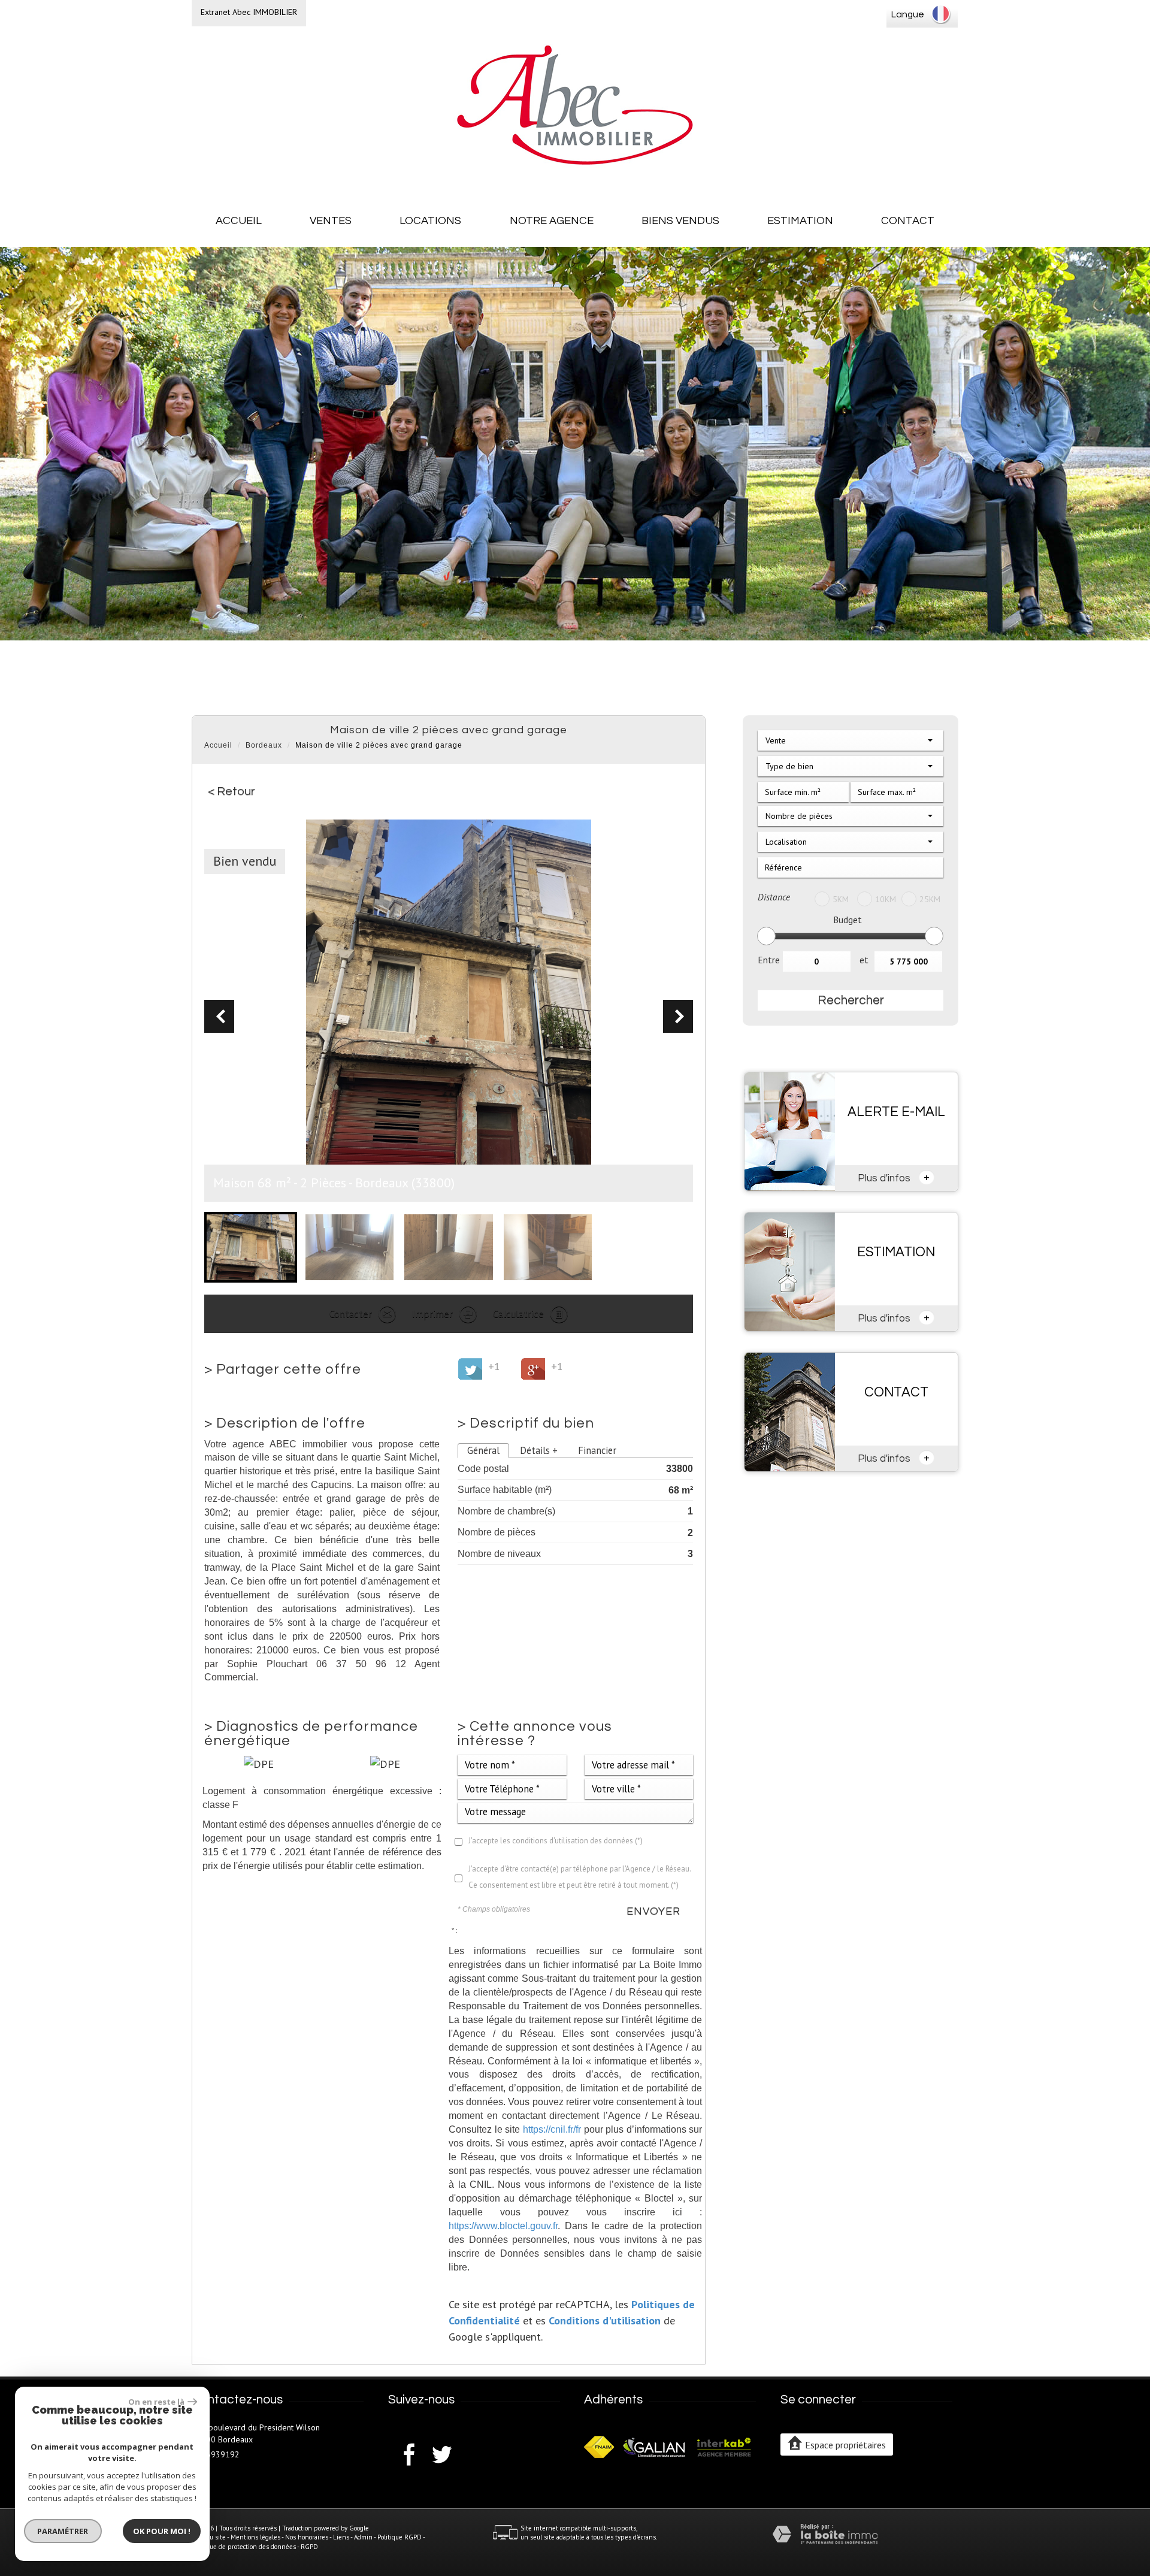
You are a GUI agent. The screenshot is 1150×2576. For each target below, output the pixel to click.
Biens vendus (680, 221)
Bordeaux (264, 745)
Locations (430, 221)
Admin (363, 2537)
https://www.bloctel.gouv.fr (503, 2226)
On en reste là (156, 2402)
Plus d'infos (894, 1177)
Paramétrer (63, 2531)
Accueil (239, 221)
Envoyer (653, 1911)
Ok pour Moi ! (162, 2531)
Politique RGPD (400, 2537)
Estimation (800, 221)
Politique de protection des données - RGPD (255, 2547)
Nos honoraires (307, 2537)
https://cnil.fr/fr (552, 2129)
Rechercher (851, 1000)
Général (483, 1450)
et (864, 960)
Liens (341, 2537)
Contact (908, 221)
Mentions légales (255, 2537)
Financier (597, 1450)
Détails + (539, 1450)
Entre (769, 960)
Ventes (331, 221)
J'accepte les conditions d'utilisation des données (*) (556, 1841)
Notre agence (552, 221)
